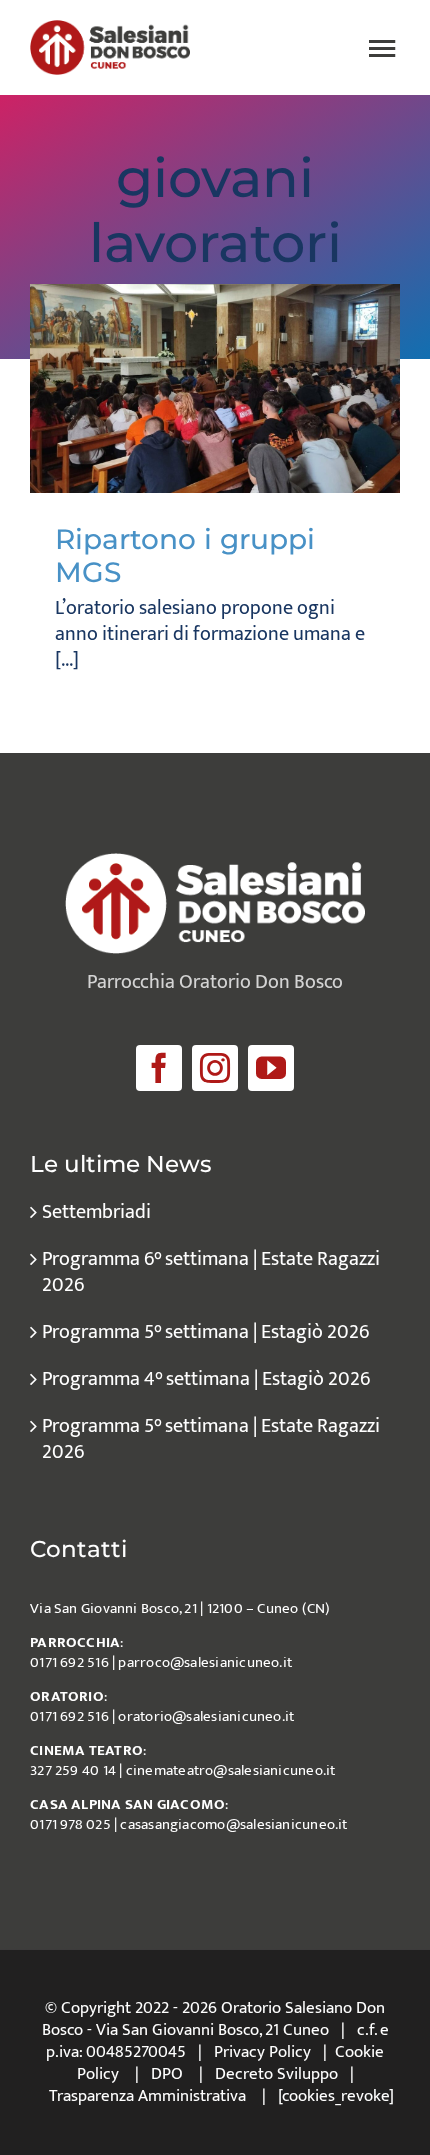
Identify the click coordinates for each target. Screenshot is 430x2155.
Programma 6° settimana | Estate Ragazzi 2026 (211, 1272)
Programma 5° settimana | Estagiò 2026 (205, 1332)
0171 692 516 (69, 1662)
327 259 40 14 (73, 1770)
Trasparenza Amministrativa (147, 2096)
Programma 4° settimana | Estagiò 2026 (206, 1379)
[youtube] (271, 1068)
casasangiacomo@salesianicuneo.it (233, 1824)
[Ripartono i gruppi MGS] (215, 388)
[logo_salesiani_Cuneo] (110, 30)
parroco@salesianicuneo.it (205, 1662)
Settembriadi (96, 1212)
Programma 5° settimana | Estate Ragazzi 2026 (211, 1439)
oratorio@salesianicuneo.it (206, 1716)
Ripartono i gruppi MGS (185, 556)
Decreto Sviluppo (276, 2074)
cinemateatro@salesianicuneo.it (231, 1770)
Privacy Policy (262, 2052)
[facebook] (159, 1068)
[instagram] (215, 1068)
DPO (167, 2074)
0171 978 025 (70, 1824)
